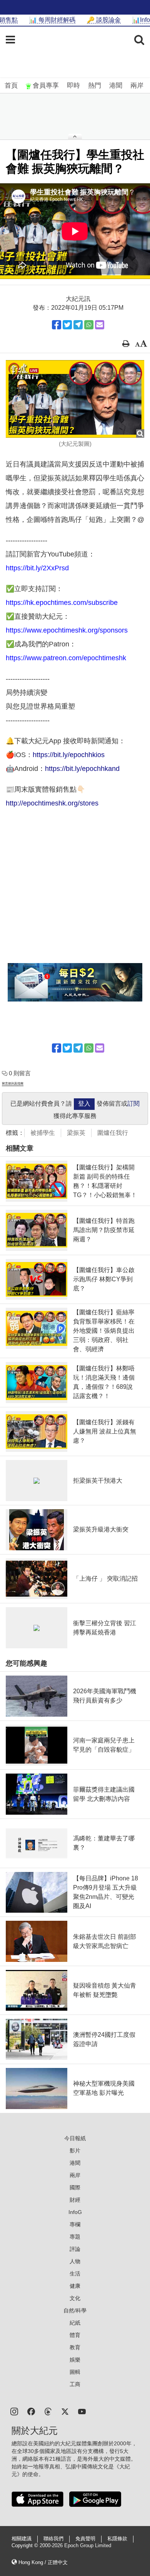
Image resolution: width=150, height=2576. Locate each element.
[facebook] (31, 2411)
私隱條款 (117, 2539)
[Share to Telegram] (78, 325)
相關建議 (22, 2539)
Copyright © (26, 2546)
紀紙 (75, 2323)
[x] (65, 2411)
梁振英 (76, 1133)
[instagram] (14, 2411)
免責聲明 (85, 2539)
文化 (75, 2298)
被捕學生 (43, 1133)
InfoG (75, 2212)
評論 (75, 2249)
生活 (75, 2274)
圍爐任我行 (113, 1133)
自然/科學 (75, 2310)
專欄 (75, 2224)
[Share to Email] (100, 325)
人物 (75, 2261)
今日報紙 (75, 2138)
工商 (75, 2384)
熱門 (95, 86)
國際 (75, 2187)
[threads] (48, 2411)
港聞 (116, 86)
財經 (75, 2200)
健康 (75, 2286)
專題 (75, 2237)
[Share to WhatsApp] (89, 325)
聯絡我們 (53, 2539)
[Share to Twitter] (67, 325)
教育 (75, 2347)
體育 (75, 2335)
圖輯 (75, 2372)
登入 (84, 1104)
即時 (73, 86)
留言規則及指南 (13, 1084)
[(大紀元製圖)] (75, 399)
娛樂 (75, 2360)
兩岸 (137, 86)
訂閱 (133, 1104)
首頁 (11, 86)
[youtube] (82, 2411)
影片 (75, 2151)
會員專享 (46, 86)
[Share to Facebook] (57, 325)
